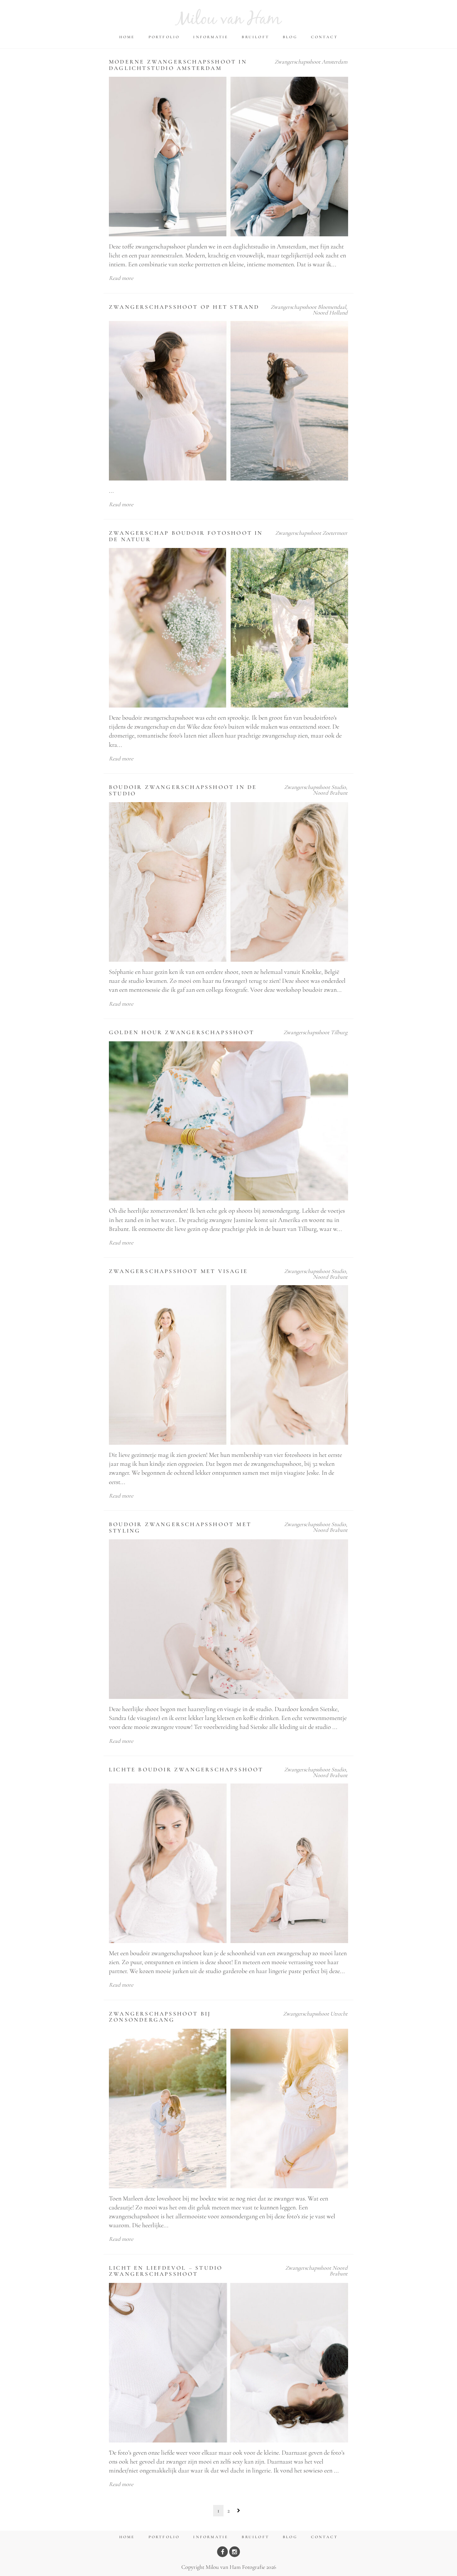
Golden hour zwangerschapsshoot (182, 1032)
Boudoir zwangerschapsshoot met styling (180, 1528)
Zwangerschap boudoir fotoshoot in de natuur (186, 536)
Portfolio (164, 37)
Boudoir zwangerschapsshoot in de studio (183, 790)
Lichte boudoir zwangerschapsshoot (186, 1770)
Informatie (211, 37)
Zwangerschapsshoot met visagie (178, 1271)
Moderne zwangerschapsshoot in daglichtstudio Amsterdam (178, 65)
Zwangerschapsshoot (297, 62)
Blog (290, 37)
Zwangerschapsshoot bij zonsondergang (160, 2017)
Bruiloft (255, 37)
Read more (121, 278)
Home (127, 37)
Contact (324, 37)
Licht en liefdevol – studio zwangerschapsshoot (166, 2271)
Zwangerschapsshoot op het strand (184, 307)
